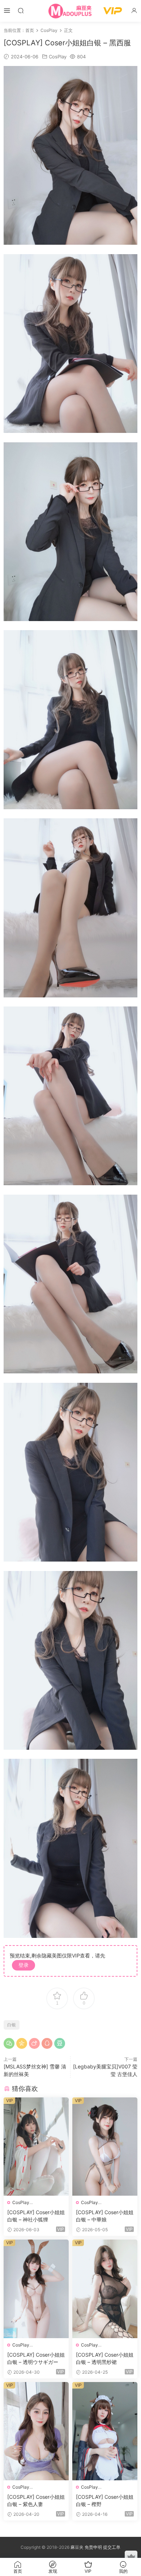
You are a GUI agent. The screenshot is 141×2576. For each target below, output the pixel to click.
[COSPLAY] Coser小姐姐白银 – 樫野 (105, 2500)
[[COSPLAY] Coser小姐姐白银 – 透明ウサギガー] (36, 2289)
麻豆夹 (77, 2547)
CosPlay (58, 57)
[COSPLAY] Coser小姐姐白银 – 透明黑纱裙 (105, 2358)
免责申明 (94, 2547)
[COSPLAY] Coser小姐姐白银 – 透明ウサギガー (36, 2358)
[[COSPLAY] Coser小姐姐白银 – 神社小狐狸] (36, 2147)
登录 (23, 1965)
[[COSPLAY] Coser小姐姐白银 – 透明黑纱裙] (105, 2289)
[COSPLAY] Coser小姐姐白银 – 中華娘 (105, 2216)
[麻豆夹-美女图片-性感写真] (70, 11)
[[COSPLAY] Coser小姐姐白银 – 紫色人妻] (36, 2431)
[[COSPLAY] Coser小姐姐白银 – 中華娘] (105, 2147)
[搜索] (21, 10)
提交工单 (112, 2547)
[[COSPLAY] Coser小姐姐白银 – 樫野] (105, 2431)
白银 (12, 2025)
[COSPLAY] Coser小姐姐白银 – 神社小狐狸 (36, 2216)
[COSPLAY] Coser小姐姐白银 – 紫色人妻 (36, 2500)
